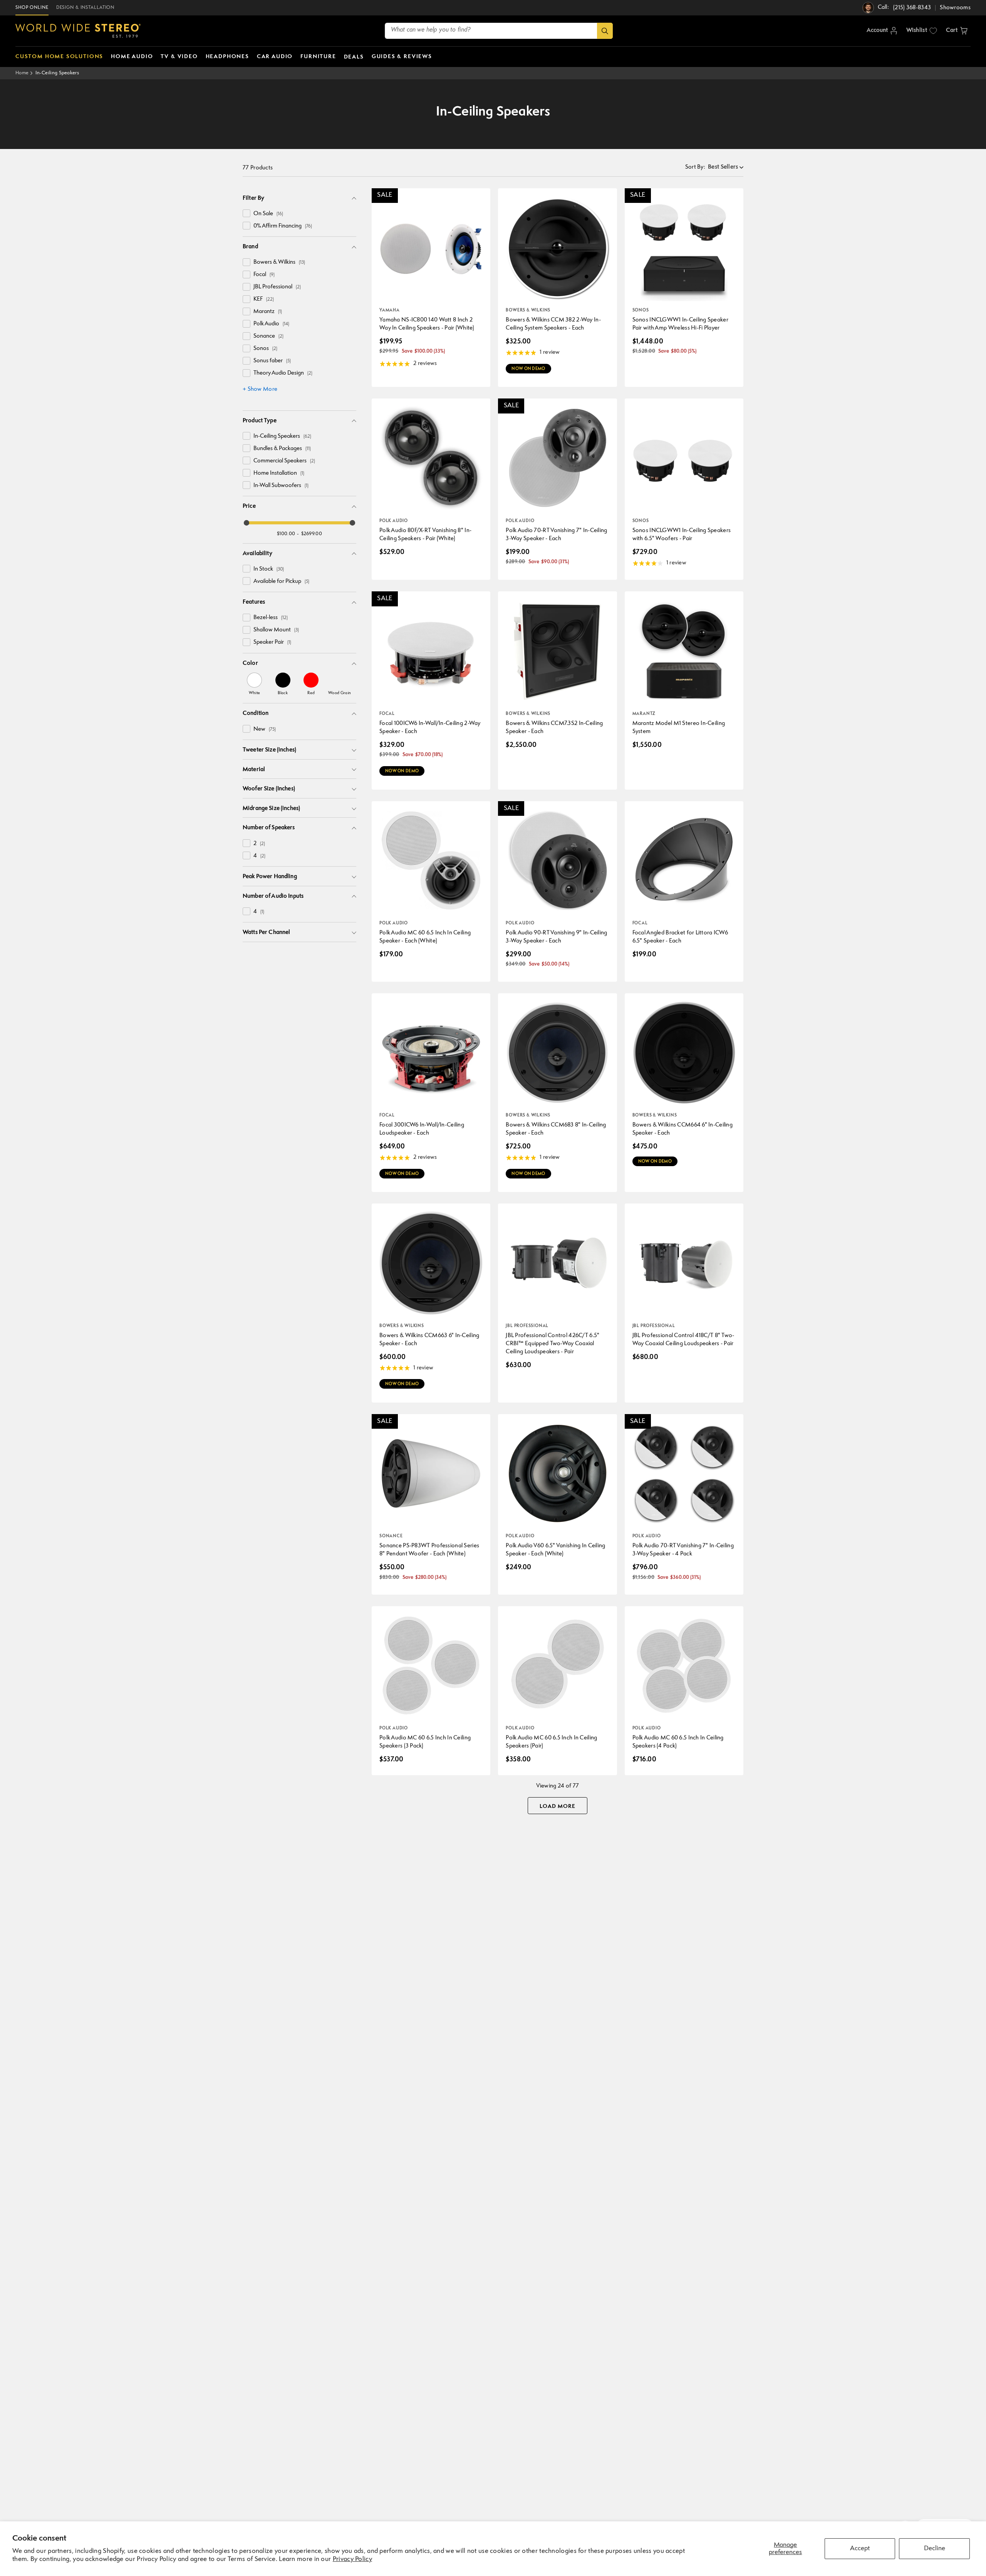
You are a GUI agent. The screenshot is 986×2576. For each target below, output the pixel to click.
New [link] (265, 729)
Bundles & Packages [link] (282, 449)
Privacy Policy (352, 2559)
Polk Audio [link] (271, 324)
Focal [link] (264, 275)
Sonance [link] (268, 336)
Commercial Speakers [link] (284, 461)
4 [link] (259, 856)
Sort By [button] (695, 167)
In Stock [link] (269, 569)
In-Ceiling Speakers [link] (282, 436)
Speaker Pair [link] (272, 642)
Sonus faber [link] (272, 361)
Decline (935, 2548)
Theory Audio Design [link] (283, 373)
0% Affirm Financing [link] (283, 226)
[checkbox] (246, 213)
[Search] (605, 31)
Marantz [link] (268, 312)
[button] (957, 31)
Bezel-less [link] (271, 618)
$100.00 (286, 534)
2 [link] (259, 844)
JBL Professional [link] (277, 287)
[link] (254, 684)
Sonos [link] (265, 349)
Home (22, 73)
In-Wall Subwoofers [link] (281, 486)
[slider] (246, 523)
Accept (860, 2548)
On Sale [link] (268, 214)
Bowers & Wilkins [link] (279, 262)
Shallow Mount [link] (276, 630)
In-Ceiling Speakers (57, 73)
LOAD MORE (558, 1806)
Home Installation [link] (279, 473)
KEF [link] (264, 299)
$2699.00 (312, 534)
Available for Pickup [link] (281, 582)
